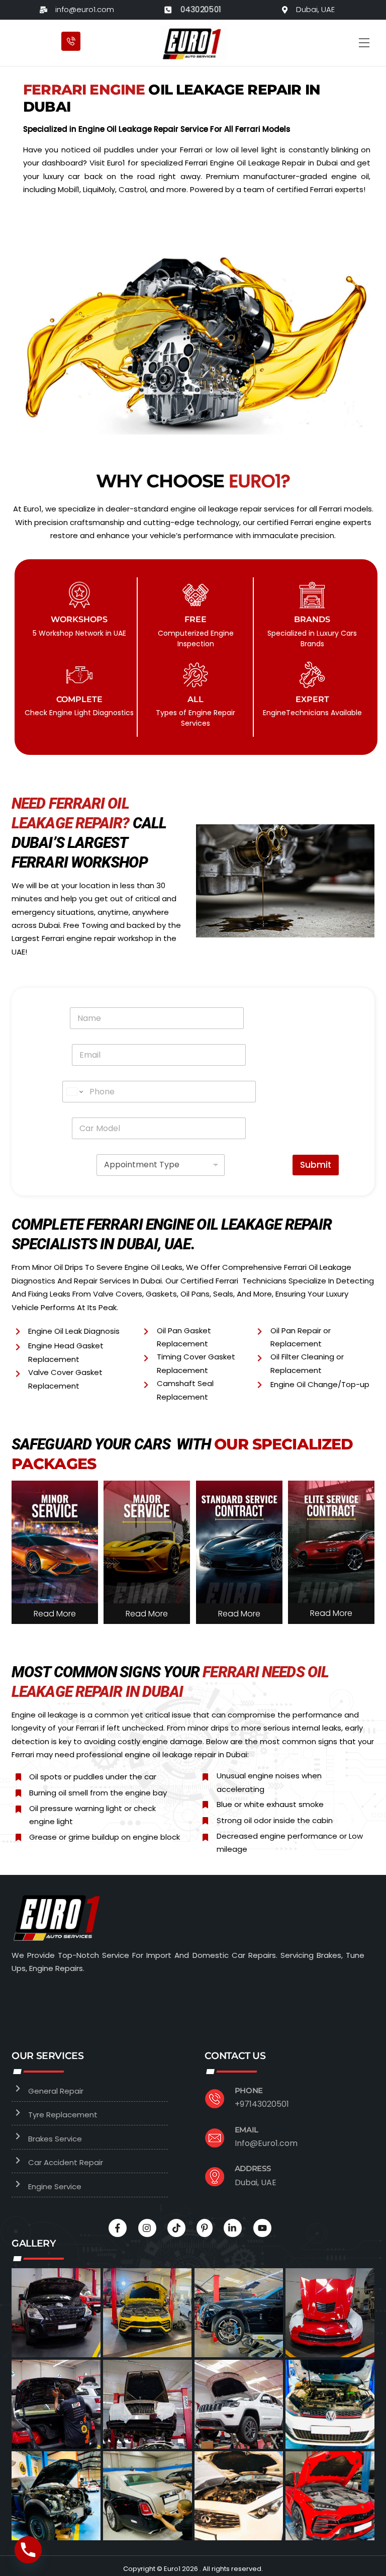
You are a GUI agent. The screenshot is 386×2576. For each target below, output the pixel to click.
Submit (316, 1165)
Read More (55, 1614)
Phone (249, 2090)
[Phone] (28, 2550)
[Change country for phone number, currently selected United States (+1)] (74, 1092)
